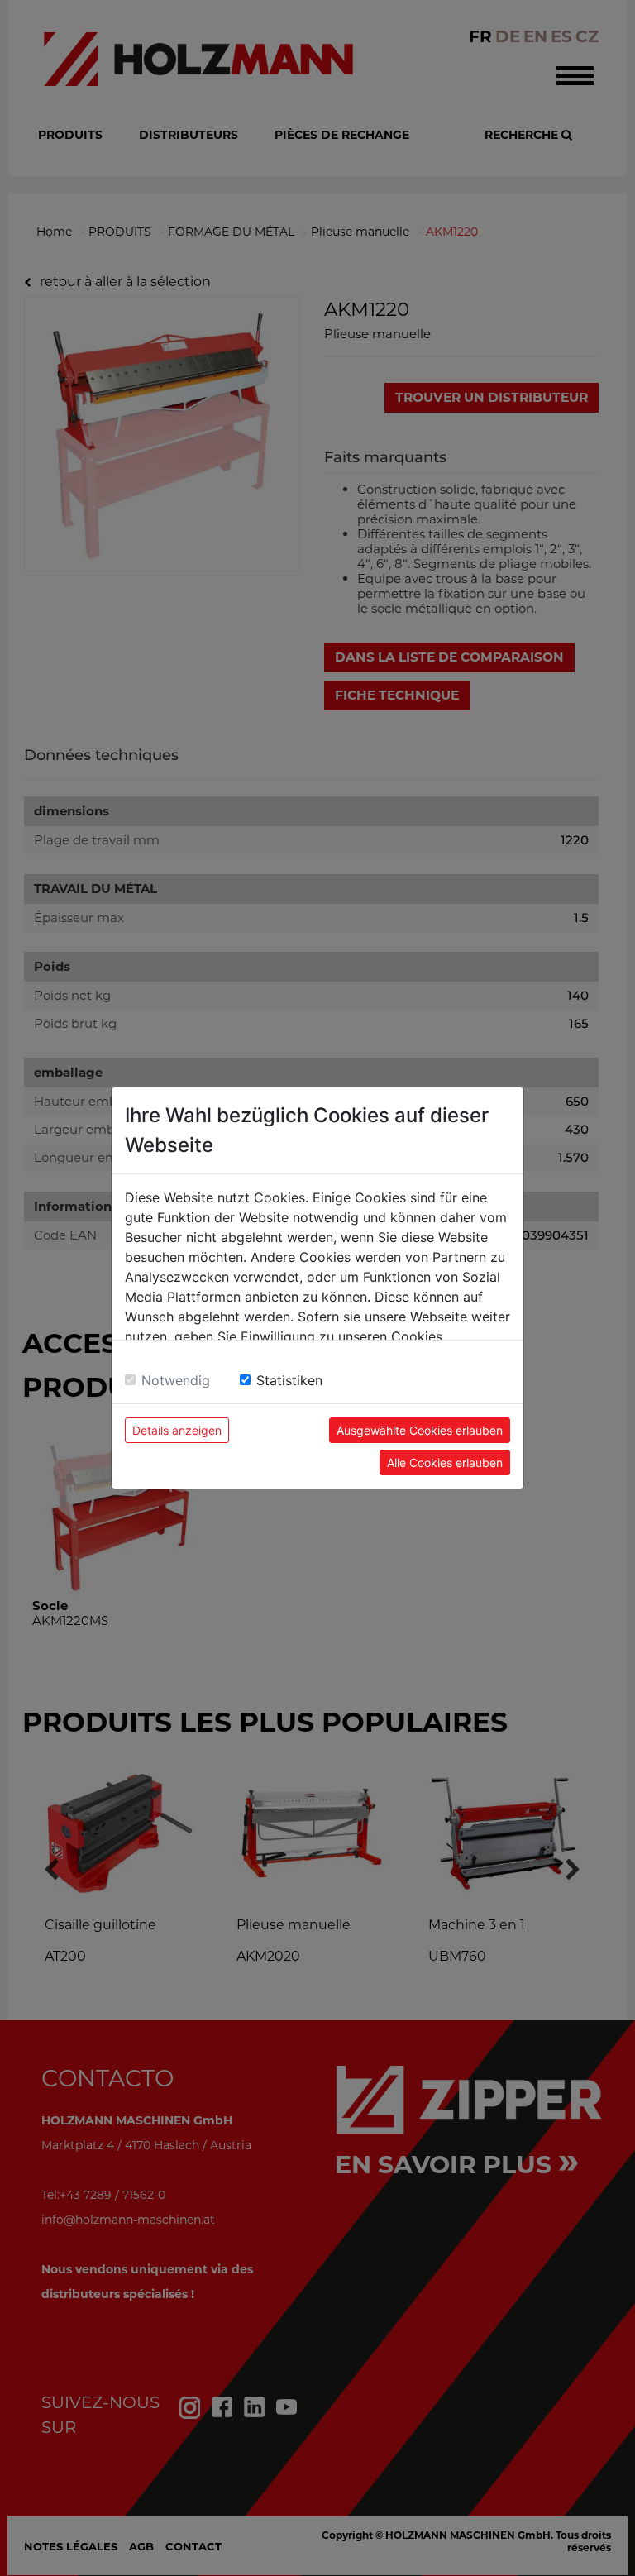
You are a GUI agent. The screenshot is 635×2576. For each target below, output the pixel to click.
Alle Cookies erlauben (445, 1462)
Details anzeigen (177, 1430)
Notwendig (176, 1380)
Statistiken (289, 1380)
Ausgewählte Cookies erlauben (420, 1430)
